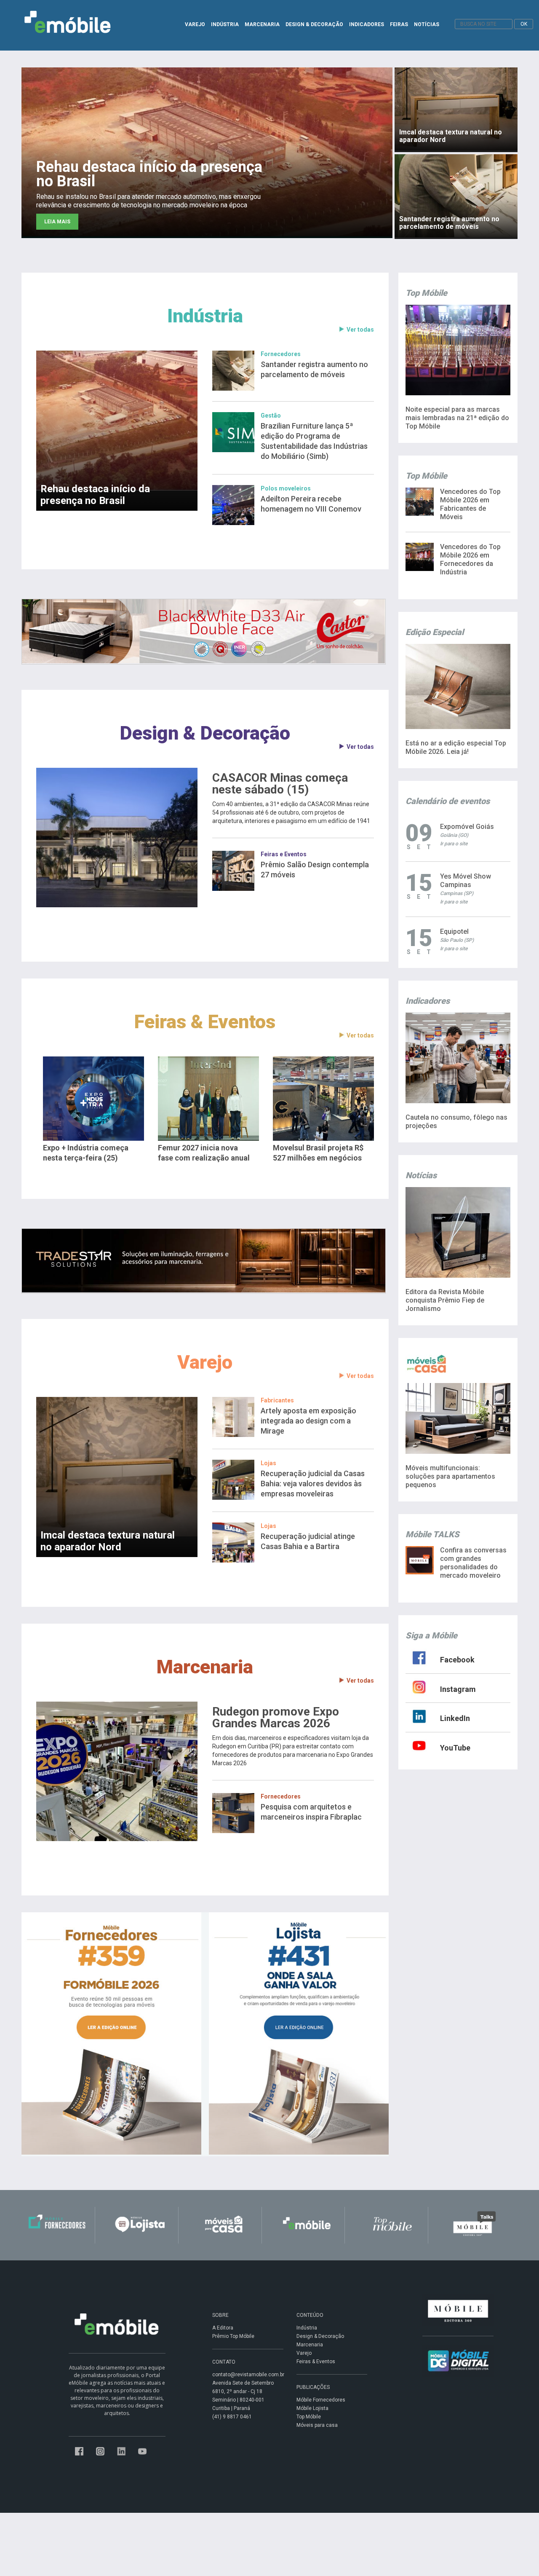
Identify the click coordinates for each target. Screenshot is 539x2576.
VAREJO (195, 24)
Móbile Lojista (312, 2408)
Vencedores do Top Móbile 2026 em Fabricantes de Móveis (470, 504)
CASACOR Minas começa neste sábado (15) (280, 784)
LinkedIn (455, 1718)
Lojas (268, 1463)
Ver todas (360, 330)
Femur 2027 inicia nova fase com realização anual (204, 1153)
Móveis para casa (317, 2425)
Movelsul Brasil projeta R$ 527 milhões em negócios (318, 1153)
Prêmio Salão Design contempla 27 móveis (315, 870)
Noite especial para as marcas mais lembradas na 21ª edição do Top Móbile (457, 418)
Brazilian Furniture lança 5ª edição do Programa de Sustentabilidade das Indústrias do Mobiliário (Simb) (314, 441)
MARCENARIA (262, 24)
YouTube (455, 1748)
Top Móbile (309, 2417)
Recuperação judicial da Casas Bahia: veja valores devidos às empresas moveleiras (313, 1484)
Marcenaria (205, 1667)
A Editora (223, 2328)
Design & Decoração (205, 733)
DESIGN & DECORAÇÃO (314, 24)
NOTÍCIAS (427, 24)
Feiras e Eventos (284, 854)
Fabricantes (277, 1400)
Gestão (271, 415)
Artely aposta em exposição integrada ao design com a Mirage (308, 1421)
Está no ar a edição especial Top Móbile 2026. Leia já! (456, 747)
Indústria (205, 316)
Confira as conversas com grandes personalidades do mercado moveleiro (473, 1563)
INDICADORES (367, 24)
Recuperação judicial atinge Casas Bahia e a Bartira (308, 1541)
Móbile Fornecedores (321, 2400)
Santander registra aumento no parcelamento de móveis (314, 369)
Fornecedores (281, 354)
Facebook (457, 1660)
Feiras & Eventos (205, 1022)
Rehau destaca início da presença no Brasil (95, 495)
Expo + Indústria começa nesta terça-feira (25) (86, 1153)
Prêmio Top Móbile (233, 2336)
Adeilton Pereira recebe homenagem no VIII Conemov (311, 504)
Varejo (205, 1362)
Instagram (458, 1689)
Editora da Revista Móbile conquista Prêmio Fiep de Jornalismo (445, 1300)
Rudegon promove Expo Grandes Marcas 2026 (276, 1718)
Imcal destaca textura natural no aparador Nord (108, 1541)
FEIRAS (399, 24)
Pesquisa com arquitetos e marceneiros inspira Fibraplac (311, 1812)
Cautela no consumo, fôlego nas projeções (456, 1122)
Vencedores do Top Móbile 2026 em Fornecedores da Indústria (470, 559)
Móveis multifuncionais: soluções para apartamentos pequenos (450, 1476)
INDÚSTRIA (225, 24)
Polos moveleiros (286, 488)
